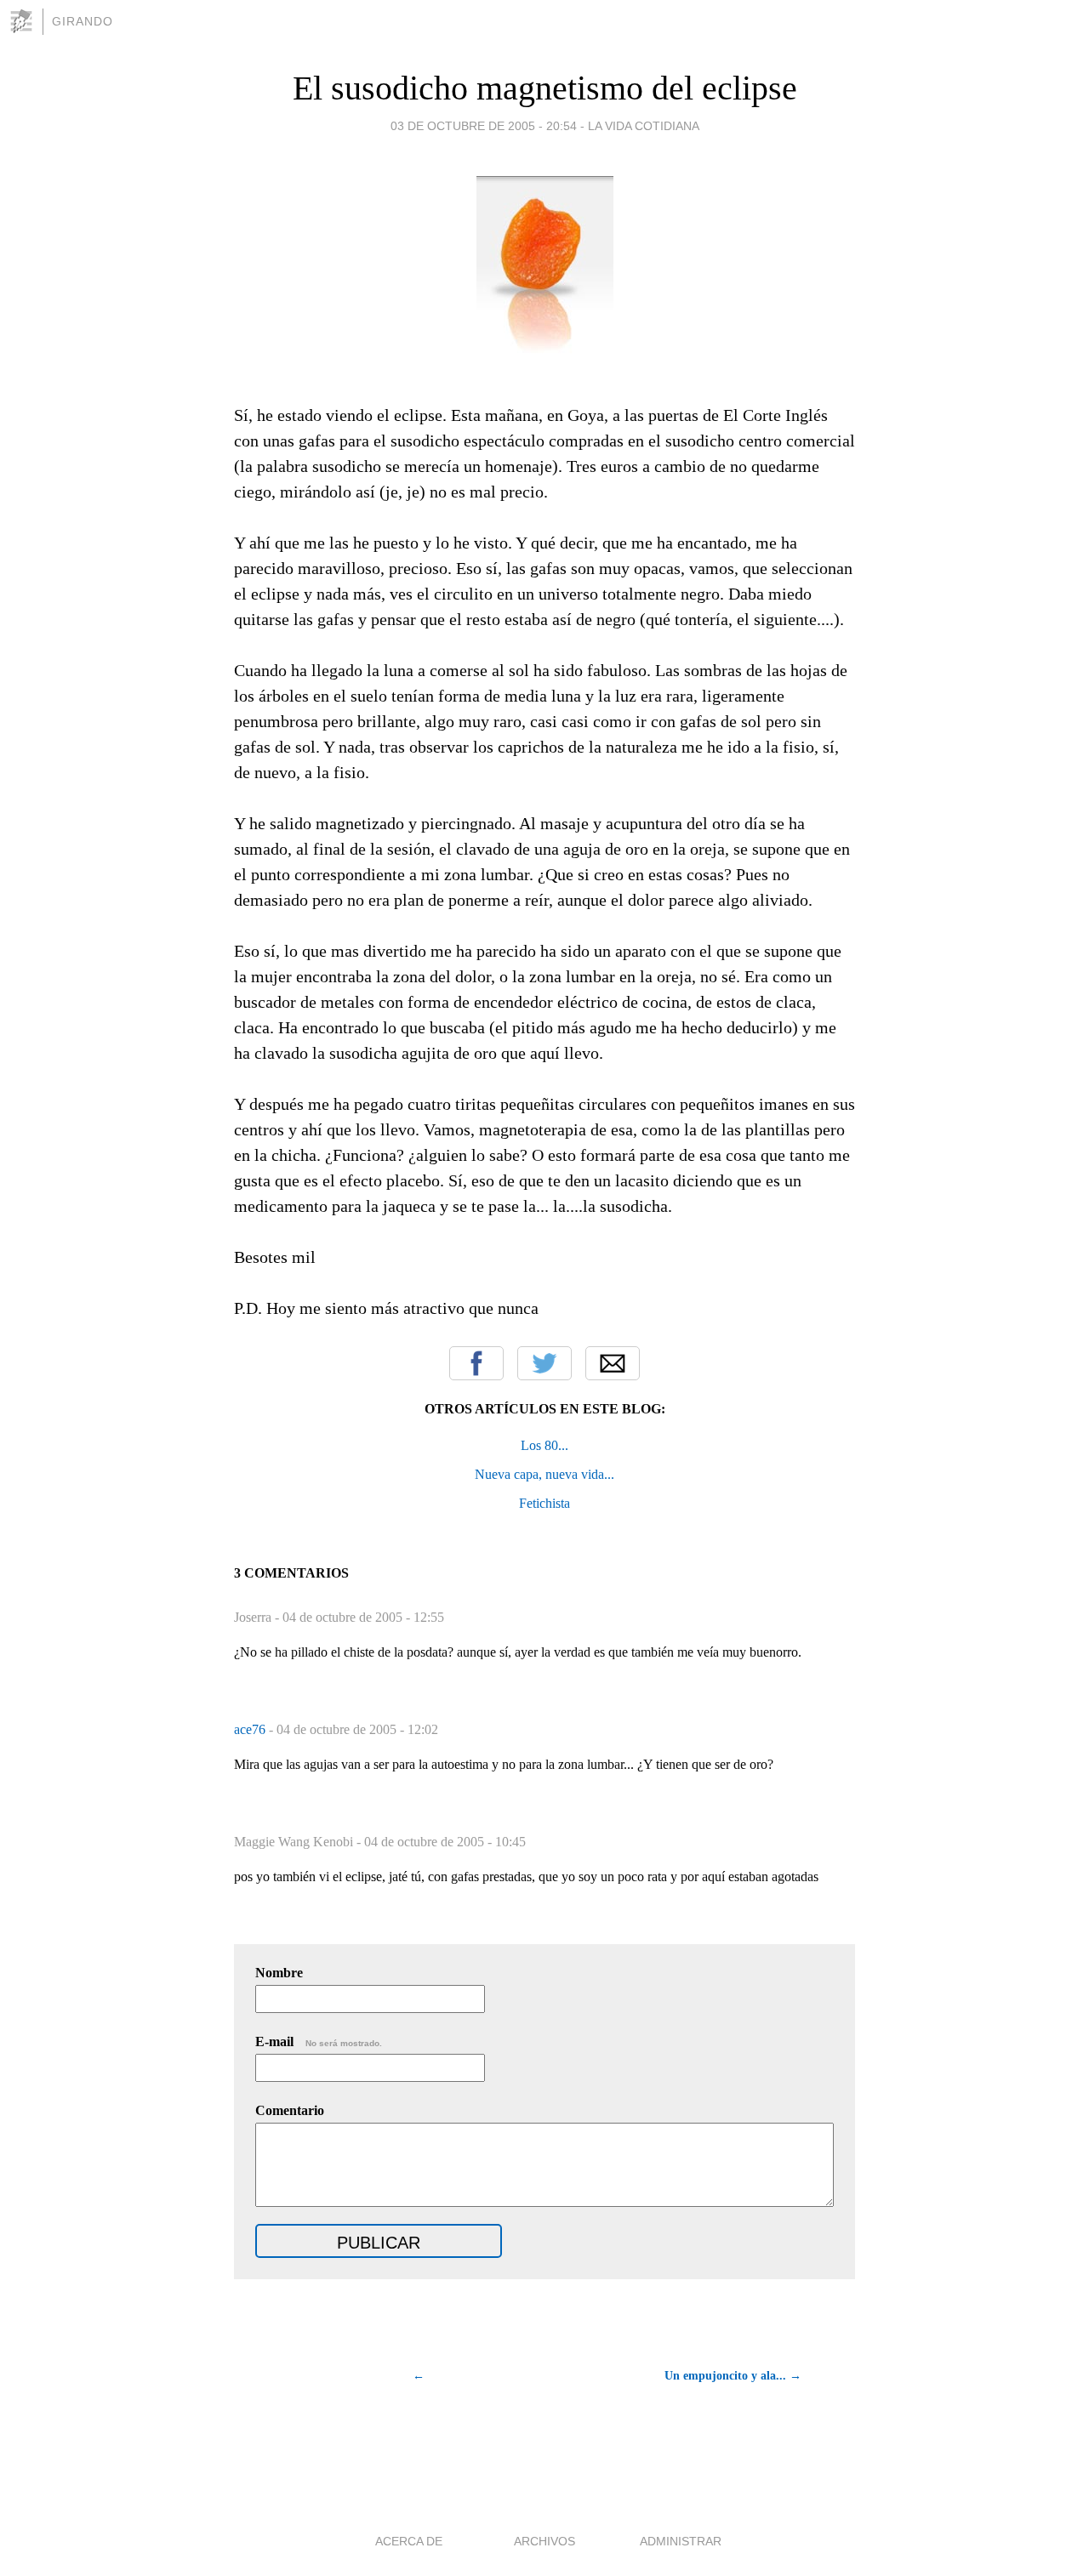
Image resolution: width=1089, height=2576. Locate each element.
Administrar (681, 2541)
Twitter (544, 1363)
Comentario (290, 2110)
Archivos (544, 2541)
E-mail (319, 2041)
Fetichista (544, 1503)
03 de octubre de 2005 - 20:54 (484, 126)
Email (613, 1363)
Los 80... (544, 1445)
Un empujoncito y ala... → (733, 2376)
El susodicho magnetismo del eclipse (545, 88)
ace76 (251, 1729)
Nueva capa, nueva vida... (544, 1474)
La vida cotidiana (644, 126)
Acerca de (409, 2541)
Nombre (279, 1973)
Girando (83, 21)
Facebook (476, 1363)
